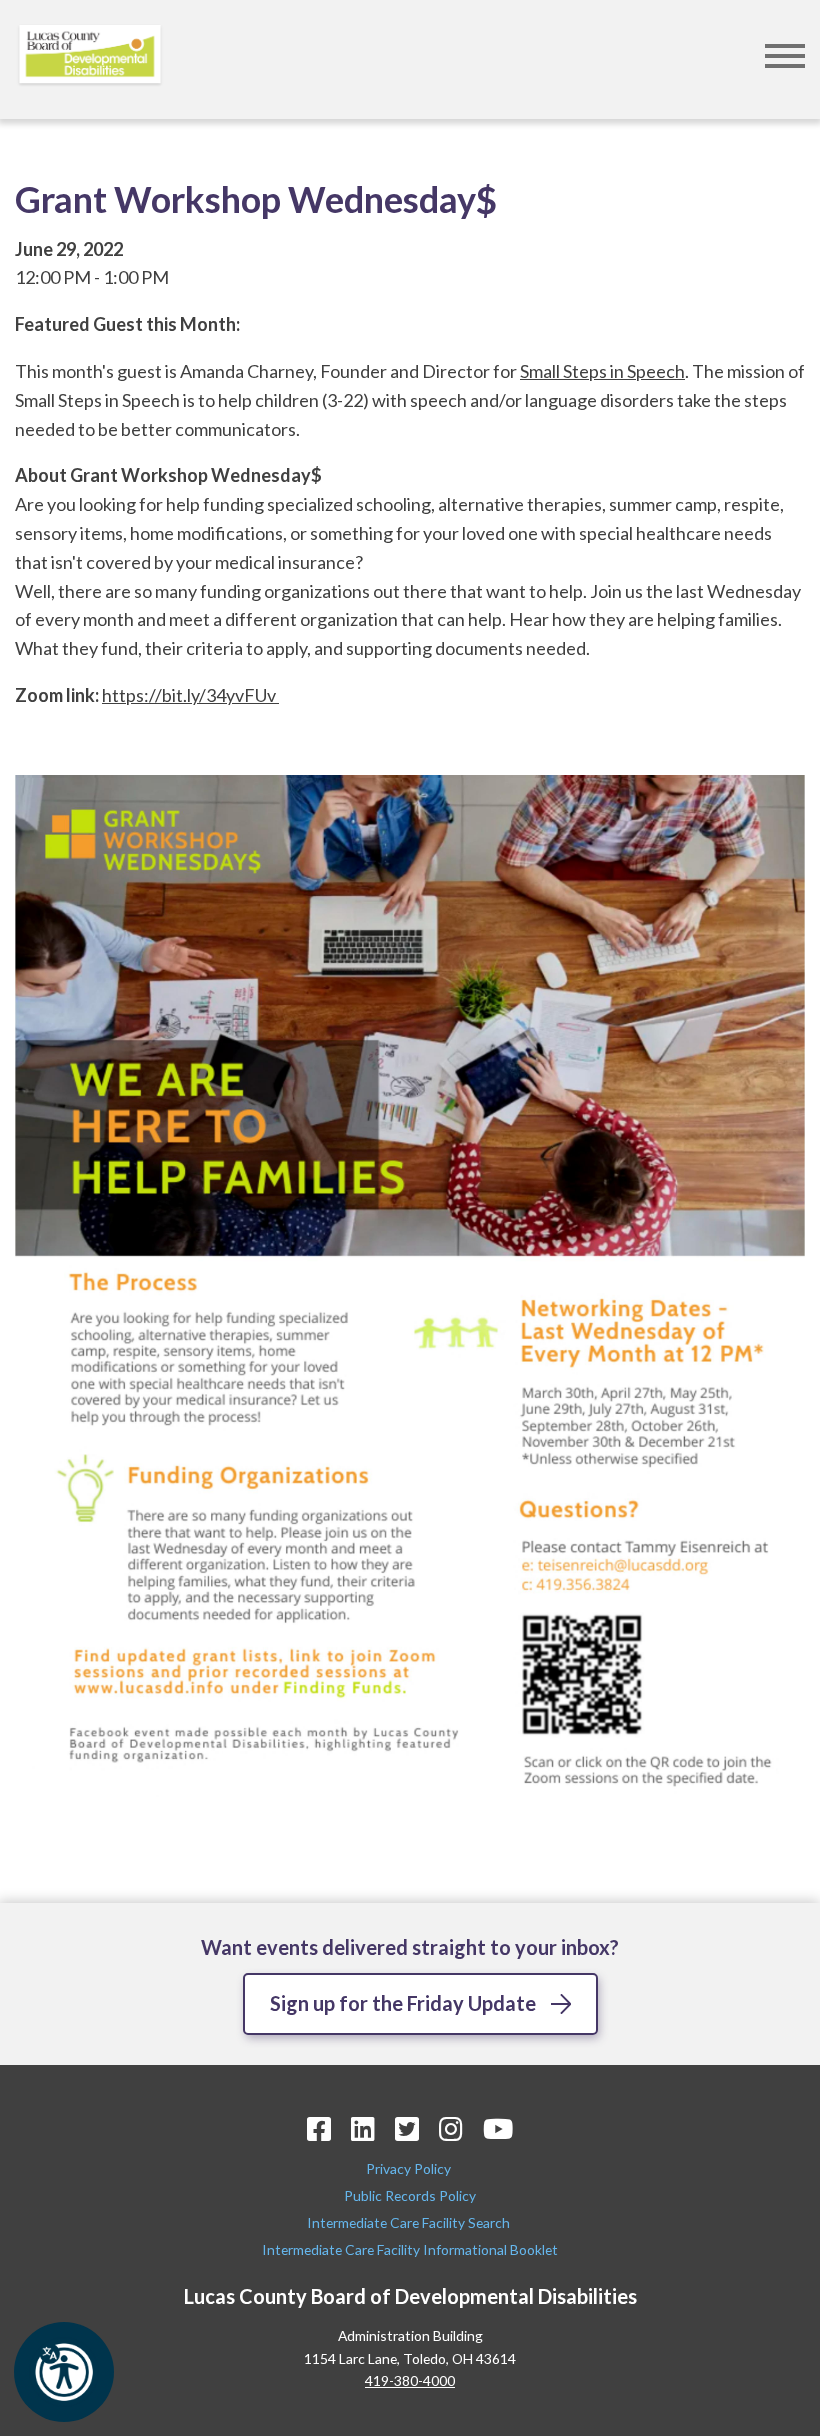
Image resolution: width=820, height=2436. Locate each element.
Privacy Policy (410, 2168)
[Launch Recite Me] (64, 2372)
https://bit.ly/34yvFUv (190, 695)
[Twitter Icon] (407, 2128)
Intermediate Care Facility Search (410, 2222)
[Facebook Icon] (319, 2128)
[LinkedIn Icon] (363, 2128)
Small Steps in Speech (602, 371)
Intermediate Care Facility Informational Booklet (410, 2249)
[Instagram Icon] (451, 2128)
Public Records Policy (410, 2195)
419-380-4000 (410, 2380)
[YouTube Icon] (498, 2128)
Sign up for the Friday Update (403, 2003)
